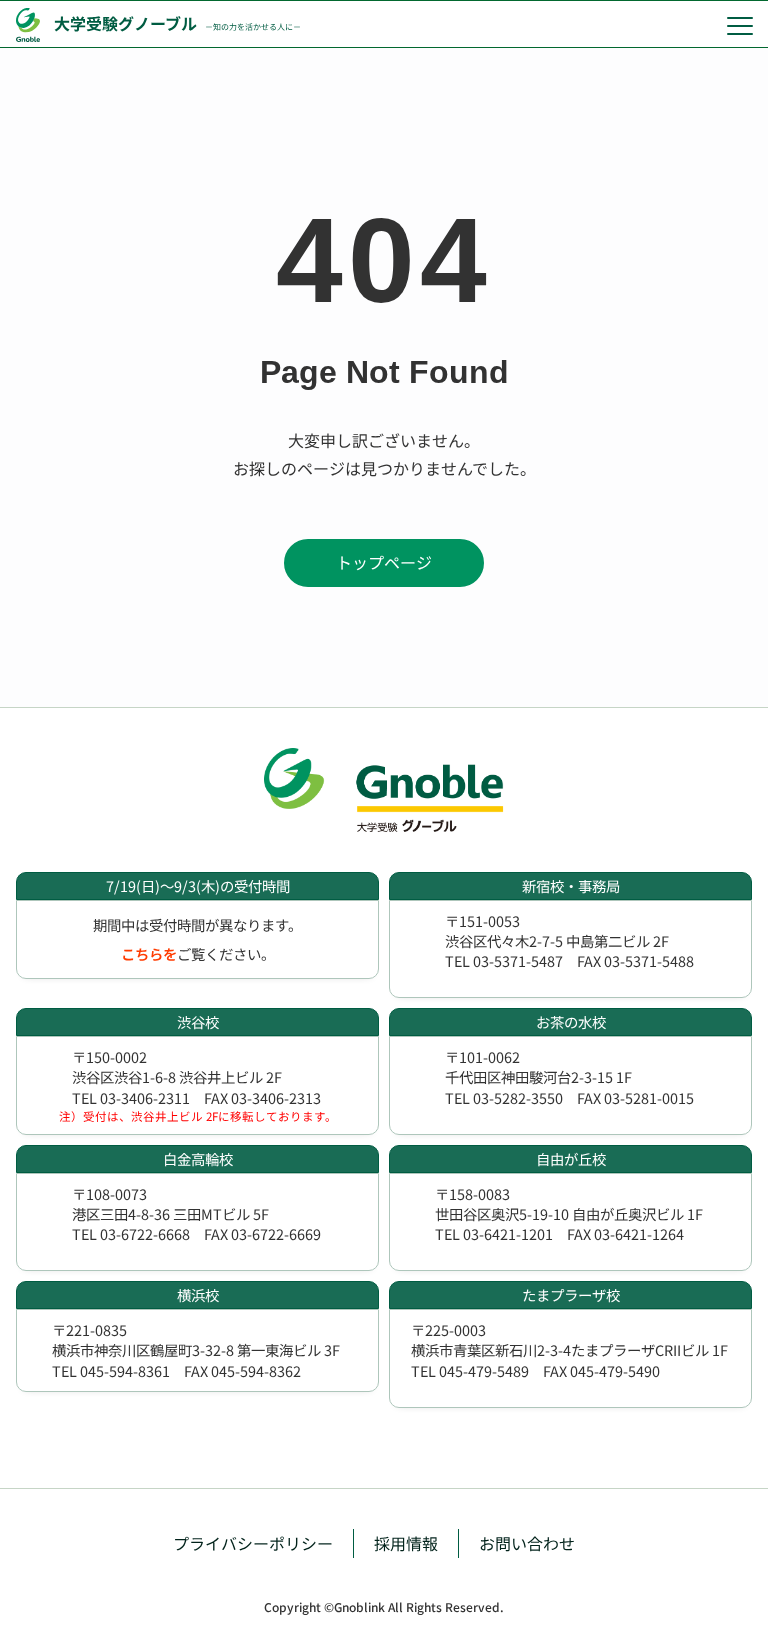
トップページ (384, 562)
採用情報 (406, 1543)
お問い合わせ (527, 1543)
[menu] (740, 25)
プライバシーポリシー (253, 1543)
